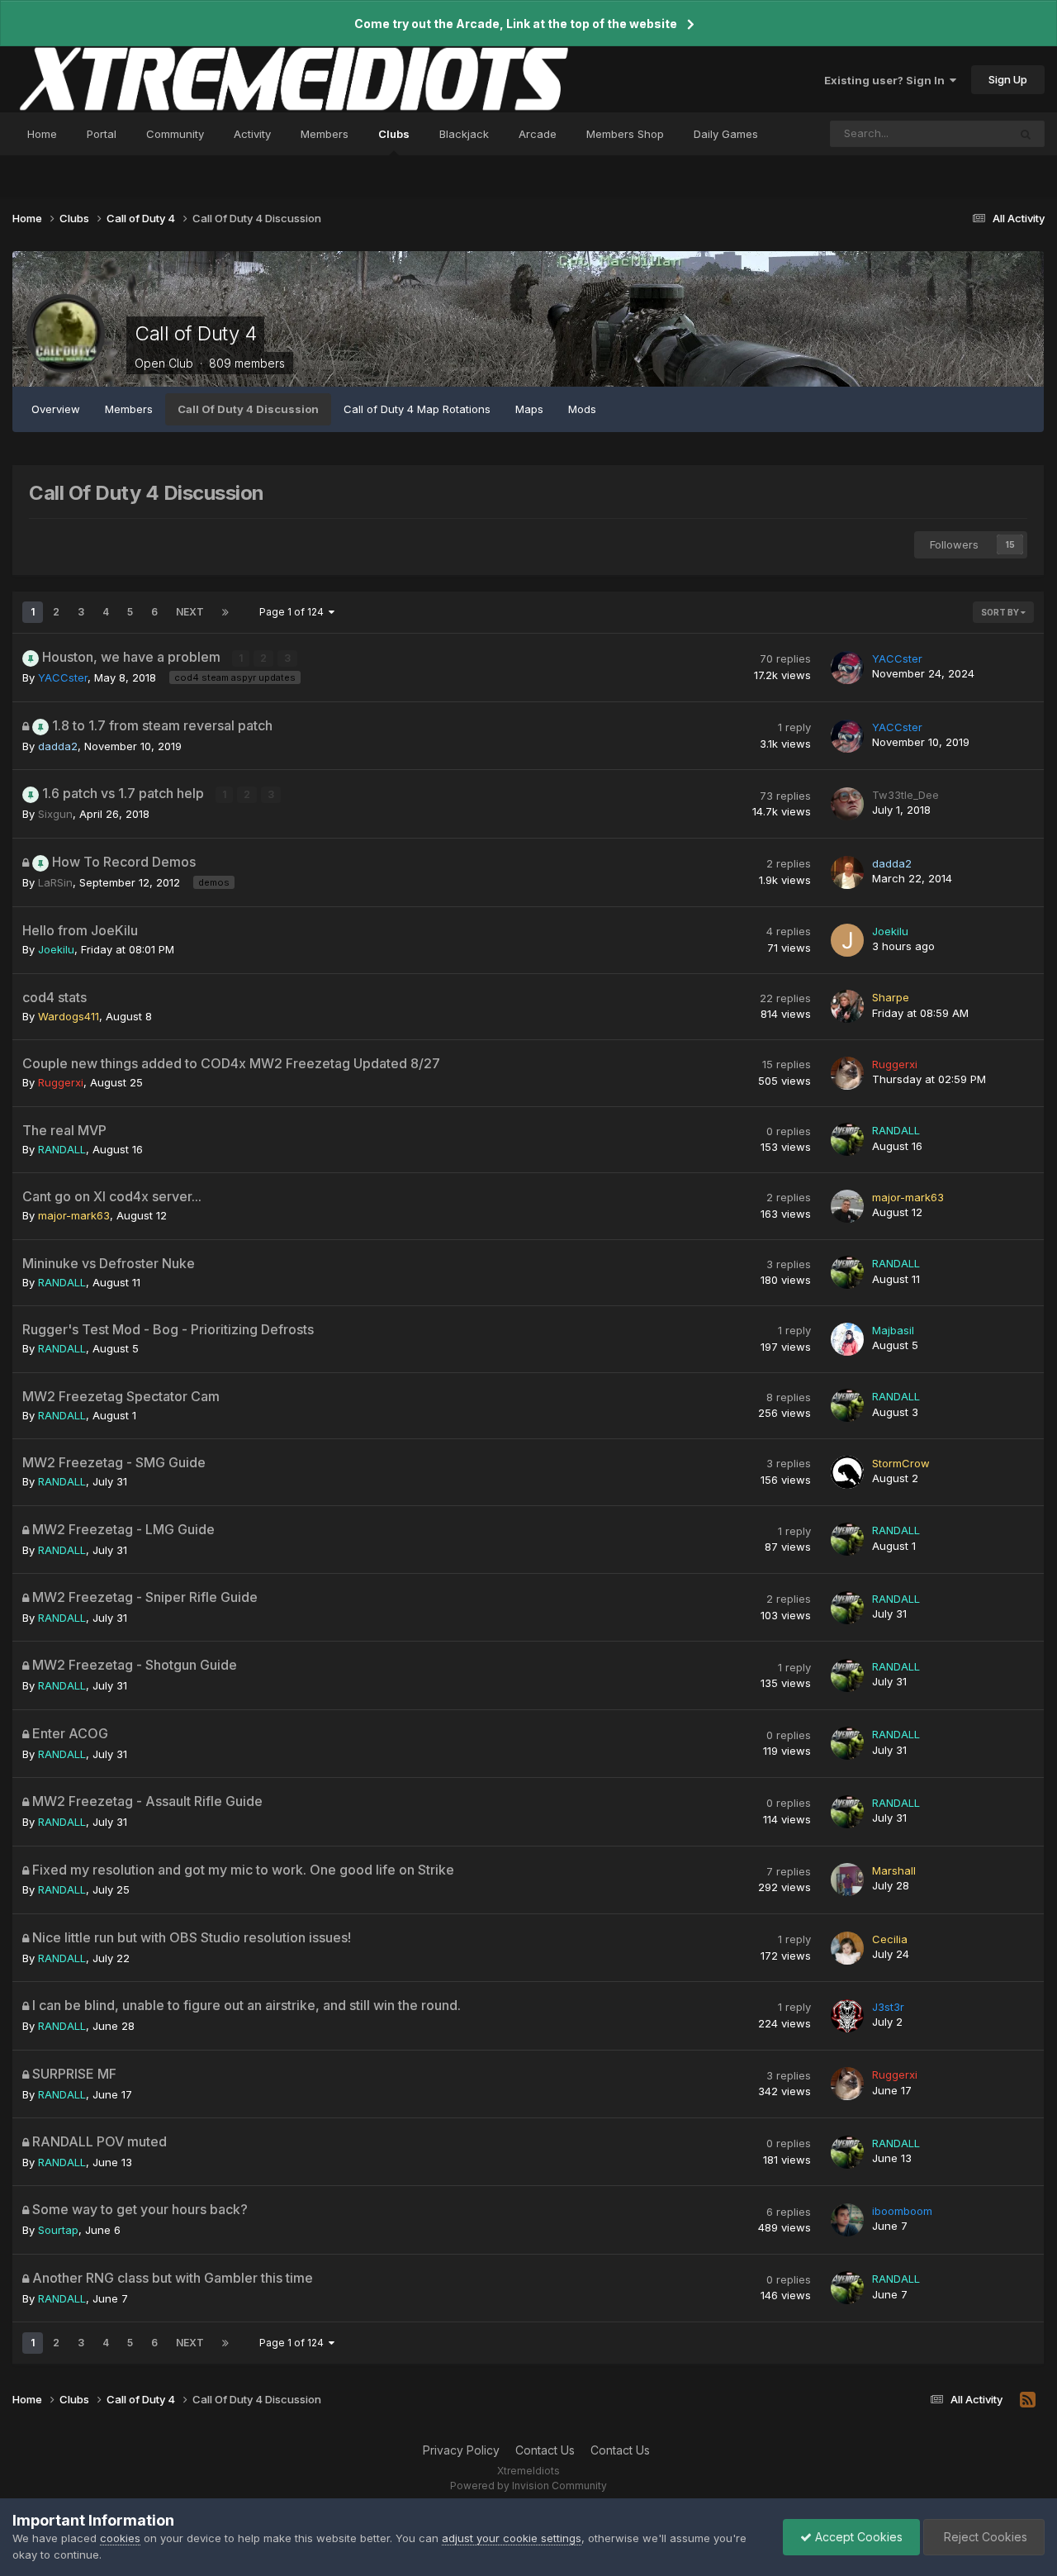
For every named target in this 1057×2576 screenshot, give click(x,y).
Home (42, 134)
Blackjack (464, 134)
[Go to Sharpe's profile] (847, 1006)
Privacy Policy (461, 2450)
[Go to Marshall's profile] (847, 1880)
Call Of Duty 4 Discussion (248, 409)
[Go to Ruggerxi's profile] (847, 1073)
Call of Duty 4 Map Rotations (417, 409)
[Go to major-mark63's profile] (847, 1206)
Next (190, 612)
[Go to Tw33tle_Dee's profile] (847, 804)
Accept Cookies (857, 2537)
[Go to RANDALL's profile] (847, 1139)
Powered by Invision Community (528, 2486)
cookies (120, 2538)
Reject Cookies (984, 2537)
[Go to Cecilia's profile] (847, 1948)
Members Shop (625, 134)
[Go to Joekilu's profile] (847, 940)
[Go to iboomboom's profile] (847, 2220)
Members (325, 134)
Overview (56, 409)
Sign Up (1008, 79)
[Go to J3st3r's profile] (847, 2016)
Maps (529, 409)
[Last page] (225, 612)
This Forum (958, 133)
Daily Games (726, 134)
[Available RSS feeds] (1028, 2400)
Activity (252, 134)
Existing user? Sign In (887, 80)
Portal (102, 134)
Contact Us (545, 2450)
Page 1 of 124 (294, 612)
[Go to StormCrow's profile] (847, 1472)
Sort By (1001, 612)
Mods (582, 409)
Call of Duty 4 (195, 333)
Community (175, 134)
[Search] (1026, 134)
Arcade (538, 134)
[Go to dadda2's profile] (847, 872)
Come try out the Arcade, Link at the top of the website (516, 24)
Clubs (394, 134)
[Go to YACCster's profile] (847, 668)
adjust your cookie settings (512, 2538)
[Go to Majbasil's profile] (847, 1339)
